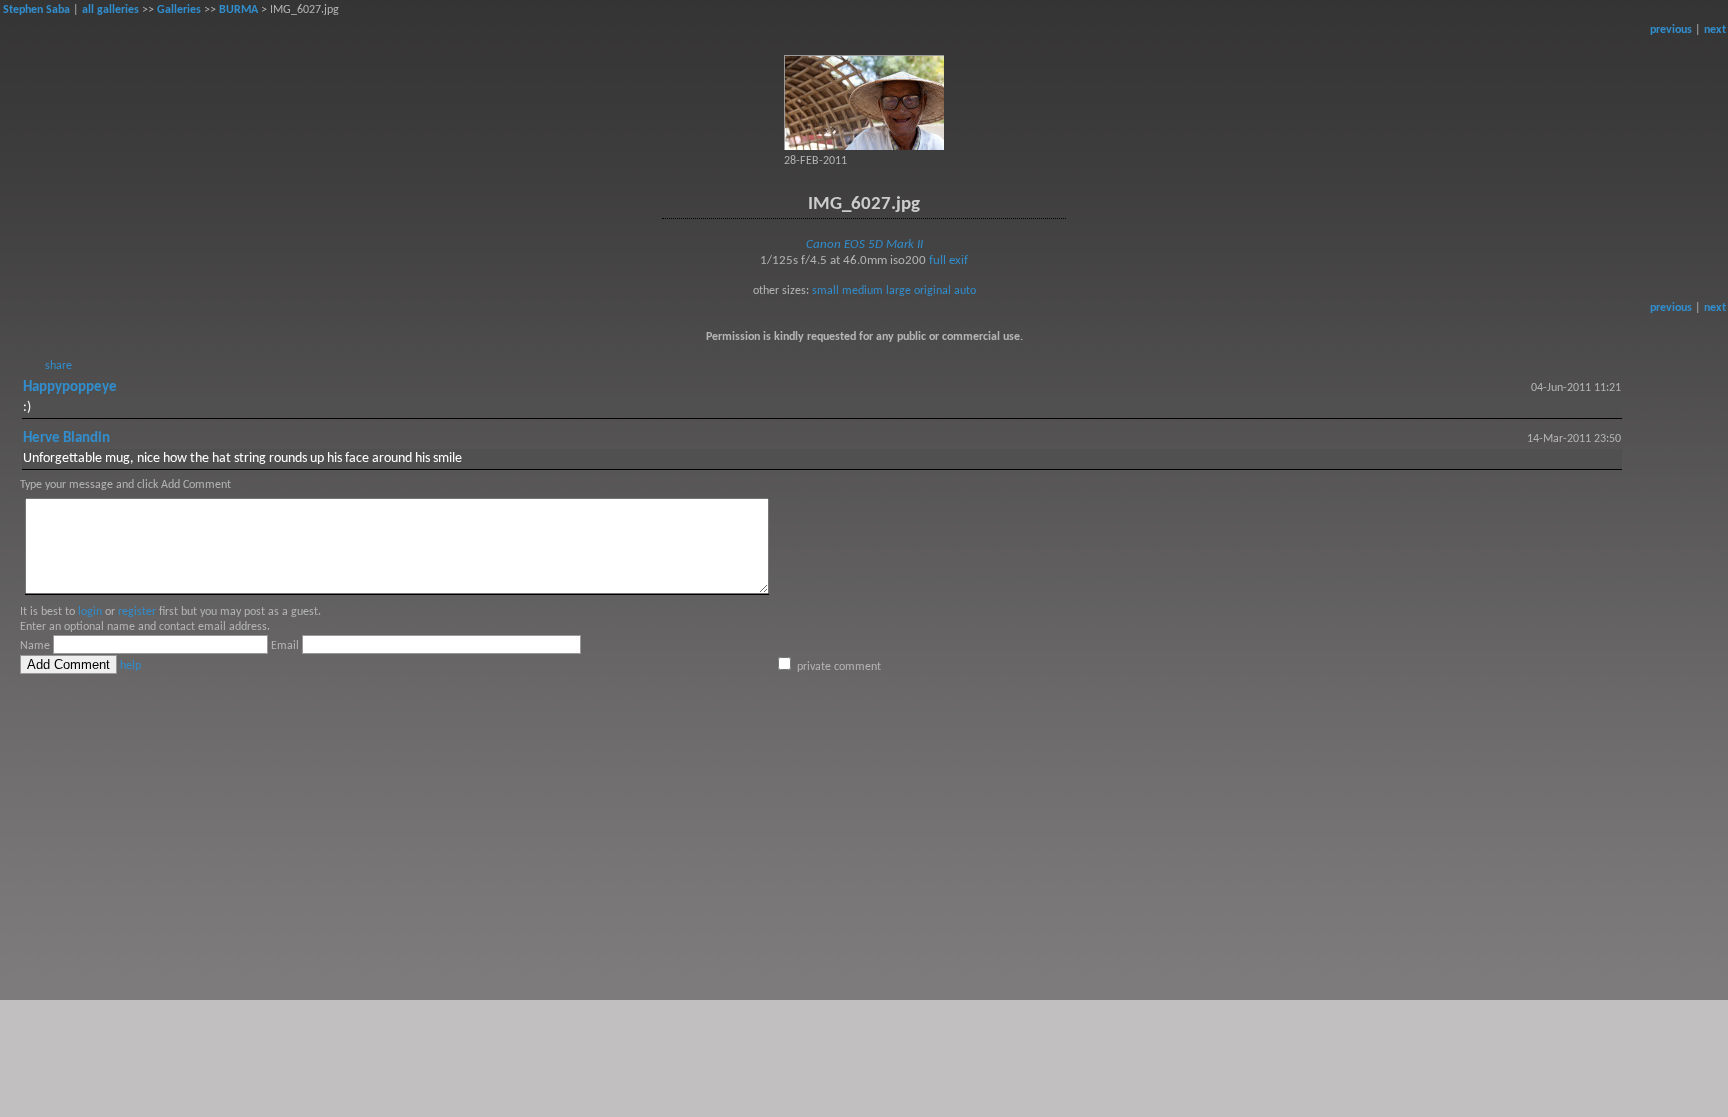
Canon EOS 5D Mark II (864, 244)
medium (862, 291)
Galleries (179, 10)
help (130, 666)
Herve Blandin (66, 438)
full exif (948, 260)
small (825, 291)
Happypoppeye (70, 387)
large (898, 291)
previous (1671, 30)
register (137, 612)
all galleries (110, 10)
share (58, 366)
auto (965, 291)
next (1715, 30)
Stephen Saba (36, 10)
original (932, 291)
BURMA (238, 10)
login (90, 612)
